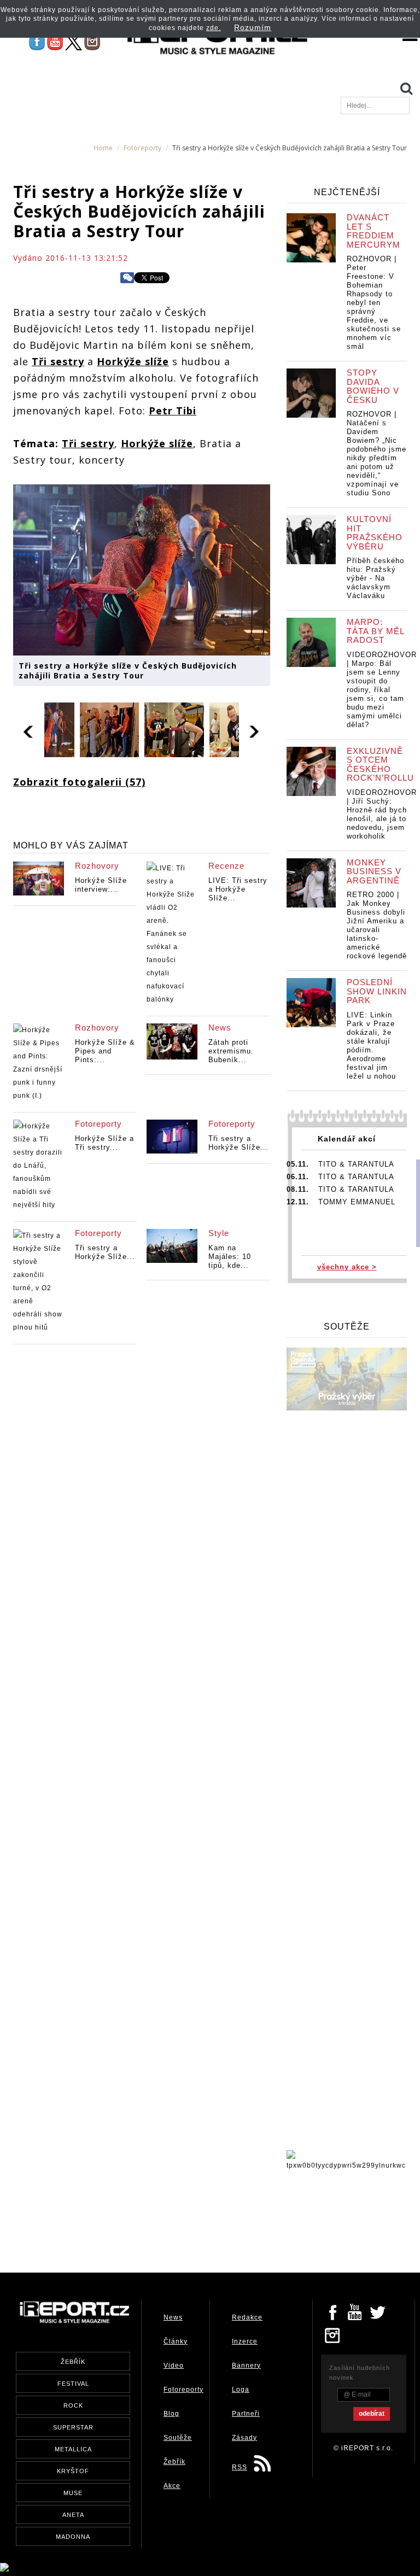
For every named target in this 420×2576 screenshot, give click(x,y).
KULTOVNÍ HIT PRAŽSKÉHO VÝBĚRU (375, 533)
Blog (171, 2414)
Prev (29, 730)
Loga (241, 2390)
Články (176, 2341)
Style (219, 1233)
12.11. (298, 1202)
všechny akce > (347, 1267)
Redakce (247, 2317)
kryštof (73, 2471)
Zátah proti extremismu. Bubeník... (231, 1051)
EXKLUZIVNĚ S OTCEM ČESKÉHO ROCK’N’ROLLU (380, 765)
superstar (73, 2427)
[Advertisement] (212, 2218)
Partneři (246, 2414)
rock (73, 2405)
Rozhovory (97, 866)
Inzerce (245, 2341)
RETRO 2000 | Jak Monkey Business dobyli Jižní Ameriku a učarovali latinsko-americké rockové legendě (377, 925)
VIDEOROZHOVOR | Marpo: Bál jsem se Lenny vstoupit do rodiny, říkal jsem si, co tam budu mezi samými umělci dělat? (382, 690)
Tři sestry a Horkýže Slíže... (238, 1143)
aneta (73, 2515)
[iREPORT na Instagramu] (92, 42)
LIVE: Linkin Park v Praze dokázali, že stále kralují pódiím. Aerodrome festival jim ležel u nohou (371, 1046)
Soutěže (178, 2438)
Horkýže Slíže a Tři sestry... (104, 1143)
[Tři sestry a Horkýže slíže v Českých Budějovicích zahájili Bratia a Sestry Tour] (142, 569)
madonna (73, 2537)
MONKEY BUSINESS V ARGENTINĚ (374, 871)
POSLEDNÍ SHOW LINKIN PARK (377, 991)
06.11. (298, 1177)
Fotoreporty (142, 148)
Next (255, 730)
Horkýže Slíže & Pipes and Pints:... (105, 1051)
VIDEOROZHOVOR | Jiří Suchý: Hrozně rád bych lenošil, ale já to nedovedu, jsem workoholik (382, 814)
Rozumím (253, 27)
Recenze (226, 866)
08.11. (298, 1189)
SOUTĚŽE (347, 1327)
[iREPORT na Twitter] (378, 2311)
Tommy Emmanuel (357, 1202)
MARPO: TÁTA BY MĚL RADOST (375, 631)
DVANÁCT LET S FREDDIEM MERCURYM (374, 231)
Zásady (244, 2438)
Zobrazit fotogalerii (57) (79, 782)
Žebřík (174, 2462)
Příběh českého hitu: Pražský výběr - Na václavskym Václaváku (375, 578)
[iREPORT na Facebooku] (37, 42)
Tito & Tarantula (356, 1164)
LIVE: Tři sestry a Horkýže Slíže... (238, 889)
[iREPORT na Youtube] (55, 42)
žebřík (73, 2362)
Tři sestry (58, 361)
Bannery (246, 2366)
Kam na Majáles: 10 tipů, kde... (230, 1257)
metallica (73, 2449)
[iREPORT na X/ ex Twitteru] (74, 42)
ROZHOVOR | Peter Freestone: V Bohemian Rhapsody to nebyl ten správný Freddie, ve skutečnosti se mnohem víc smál (374, 303)
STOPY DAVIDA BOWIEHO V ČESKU (373, 386)
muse (73, 2493)
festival (73, 2384)
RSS (240, 2467)
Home (103, 148)
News (220, 1028)
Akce (172, 2486)
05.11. (298, 1164)
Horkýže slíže (133, 361)
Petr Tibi (173, 411)
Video (174, 2366)
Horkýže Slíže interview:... (101, 885)
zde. (214, 28)
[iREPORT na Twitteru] (355, 2311)
